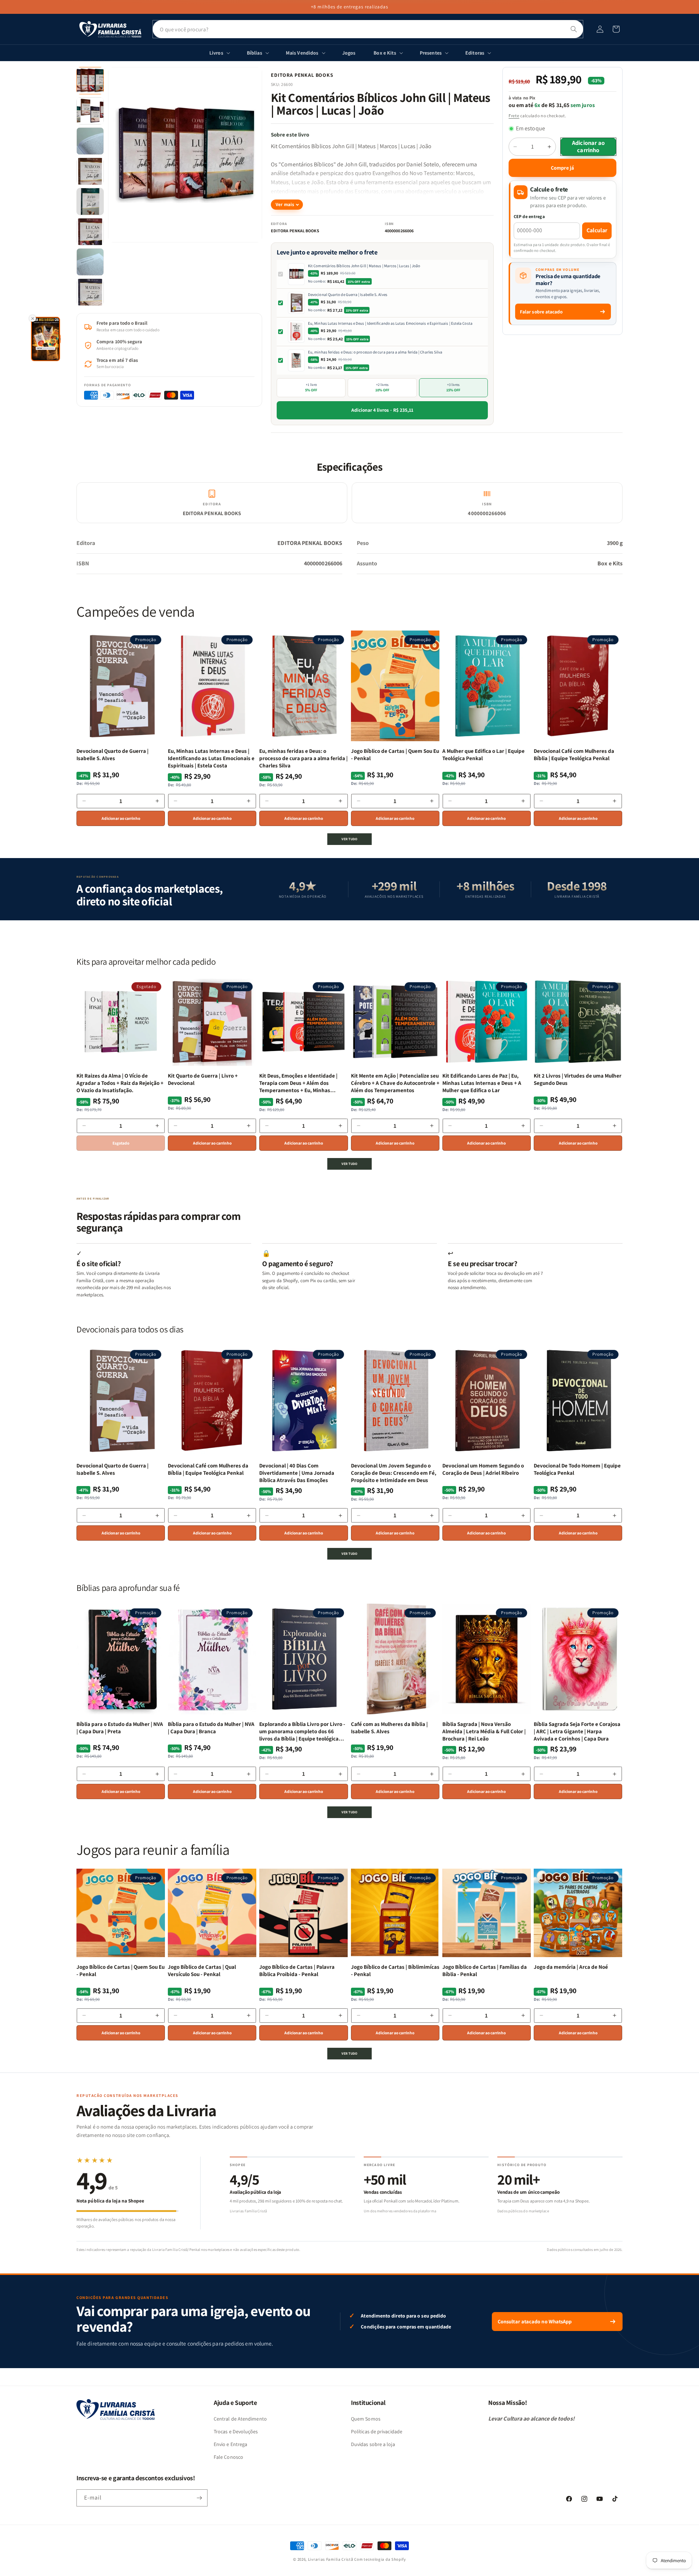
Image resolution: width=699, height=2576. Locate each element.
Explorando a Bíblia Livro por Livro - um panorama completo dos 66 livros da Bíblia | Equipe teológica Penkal (302, 1732)
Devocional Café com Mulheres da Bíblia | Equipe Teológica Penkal (574, 754)
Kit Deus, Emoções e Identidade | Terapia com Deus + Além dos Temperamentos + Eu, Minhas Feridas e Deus (298, 1083)
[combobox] (368, 29)
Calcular (597, 230)
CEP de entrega (530, 216)
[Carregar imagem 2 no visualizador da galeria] (90, 111)
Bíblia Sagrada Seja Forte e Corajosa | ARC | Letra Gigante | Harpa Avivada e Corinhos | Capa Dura (577, 1731)
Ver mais (285, 204)
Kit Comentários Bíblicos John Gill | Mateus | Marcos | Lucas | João (364, 266)
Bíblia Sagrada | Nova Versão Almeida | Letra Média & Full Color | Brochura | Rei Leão (484, 1731)
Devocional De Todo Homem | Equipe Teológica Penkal (577, 1469)
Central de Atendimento (240, 2419)
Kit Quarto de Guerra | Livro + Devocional (203, 1079)
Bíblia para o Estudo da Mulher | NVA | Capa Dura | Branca (211, 1728)
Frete (514, 116)
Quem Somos (366, 2419)
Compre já (562, 168)
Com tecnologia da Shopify (380, 2559)
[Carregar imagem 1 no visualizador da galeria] (90, 81)
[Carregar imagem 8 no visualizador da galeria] (90, 292)
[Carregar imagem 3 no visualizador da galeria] (90, 141)
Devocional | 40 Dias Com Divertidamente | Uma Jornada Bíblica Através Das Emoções (297, 1473)
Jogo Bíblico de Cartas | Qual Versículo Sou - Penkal (202, 1970)
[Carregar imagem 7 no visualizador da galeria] (90, 262)
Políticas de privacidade (377, 2431)
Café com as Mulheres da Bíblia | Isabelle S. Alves (389, 1728)
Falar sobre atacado (541, 312)
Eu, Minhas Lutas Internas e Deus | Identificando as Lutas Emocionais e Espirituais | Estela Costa (390, 323)
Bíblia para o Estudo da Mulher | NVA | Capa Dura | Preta (120, 1728)
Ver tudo (349, 839)
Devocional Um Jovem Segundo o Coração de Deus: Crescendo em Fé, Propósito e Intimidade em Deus (394, 1473)
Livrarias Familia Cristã (331, 2559)
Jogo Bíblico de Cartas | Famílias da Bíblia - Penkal (485, 1970)
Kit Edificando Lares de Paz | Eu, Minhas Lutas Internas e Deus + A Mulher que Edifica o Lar (482, 1083)
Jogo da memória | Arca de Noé (571, 1967)
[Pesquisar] (574, 29)
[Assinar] (199, 2498)
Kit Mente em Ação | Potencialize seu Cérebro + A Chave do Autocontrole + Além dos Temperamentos (395, 1083)
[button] (616, 29)
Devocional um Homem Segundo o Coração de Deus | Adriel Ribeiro (483, 1469)
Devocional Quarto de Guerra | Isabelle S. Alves (348, 295)
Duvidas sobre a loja (373, 2444)
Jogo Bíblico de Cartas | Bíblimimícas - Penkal (395, 1970)
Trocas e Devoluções (236, 2431)
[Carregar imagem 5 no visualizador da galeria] (90, 202)
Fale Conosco (228, 2457)
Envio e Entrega (230, 2444)
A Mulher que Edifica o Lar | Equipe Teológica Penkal (483, 754)
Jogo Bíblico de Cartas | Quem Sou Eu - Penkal (395, 754)
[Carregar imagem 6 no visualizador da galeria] (90, 232)
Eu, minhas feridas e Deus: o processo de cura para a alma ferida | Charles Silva (375, 352)
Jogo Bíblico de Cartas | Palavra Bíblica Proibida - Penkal (297, 1970)
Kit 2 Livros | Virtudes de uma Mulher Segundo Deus (578, 1079)
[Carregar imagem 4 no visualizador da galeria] (90, 171)
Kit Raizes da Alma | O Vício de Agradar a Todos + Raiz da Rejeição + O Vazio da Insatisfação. (120, 1083)
